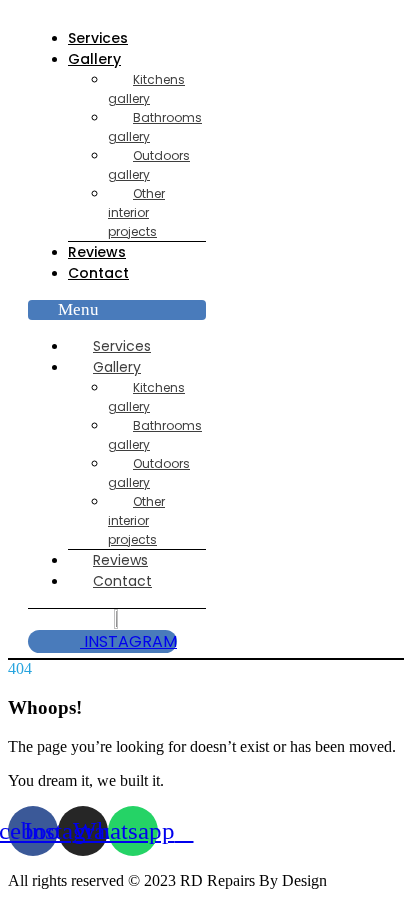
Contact (98, 273)
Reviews (97, 252)
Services (98, 38)
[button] (117, 310)
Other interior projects (136, 212)
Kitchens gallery (146, 89)
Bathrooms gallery (155, 127)
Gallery (94, 59)
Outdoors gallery (149, 165)
